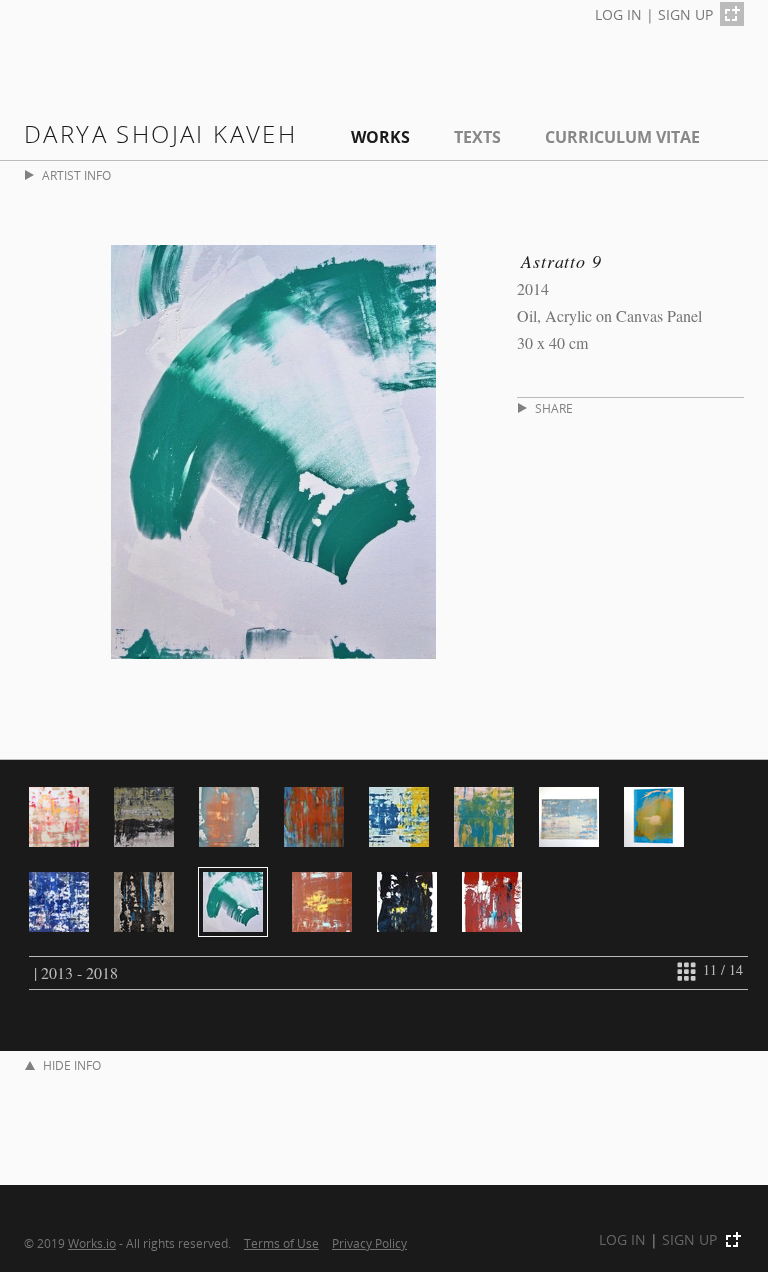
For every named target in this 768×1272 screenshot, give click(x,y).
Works (380, 137)
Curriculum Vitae (622, 137)
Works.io (92, 1243)
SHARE (554, 408)
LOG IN (618, 14)
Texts (477, 137)
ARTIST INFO (76, 175)
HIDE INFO (72, 1065)
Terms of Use (281, 1243)
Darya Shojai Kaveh (160, 133)
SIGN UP (685, 14)
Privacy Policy (369, 1243)
